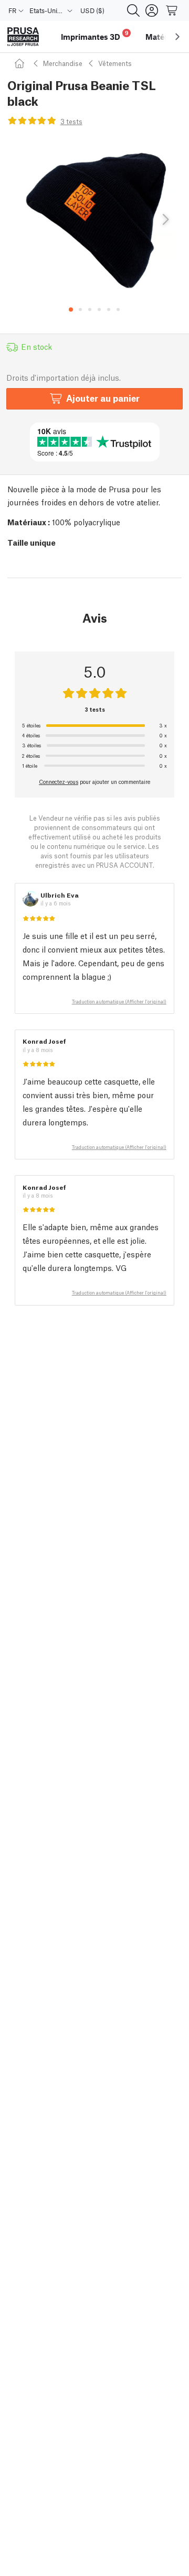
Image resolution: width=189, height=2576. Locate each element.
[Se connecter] (152, 10)
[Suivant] (165, 220)
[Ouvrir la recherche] (133, 10)
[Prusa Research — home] (23, 37)
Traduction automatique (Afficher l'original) (119, 1001)
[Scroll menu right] (177, 37)
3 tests (71, 121)
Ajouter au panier (103, 398)
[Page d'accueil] (21, 63)
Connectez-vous (59, 781)
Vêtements (115, 63)
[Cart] (172, 10)
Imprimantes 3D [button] (95, 35)
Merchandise (63, 63)
